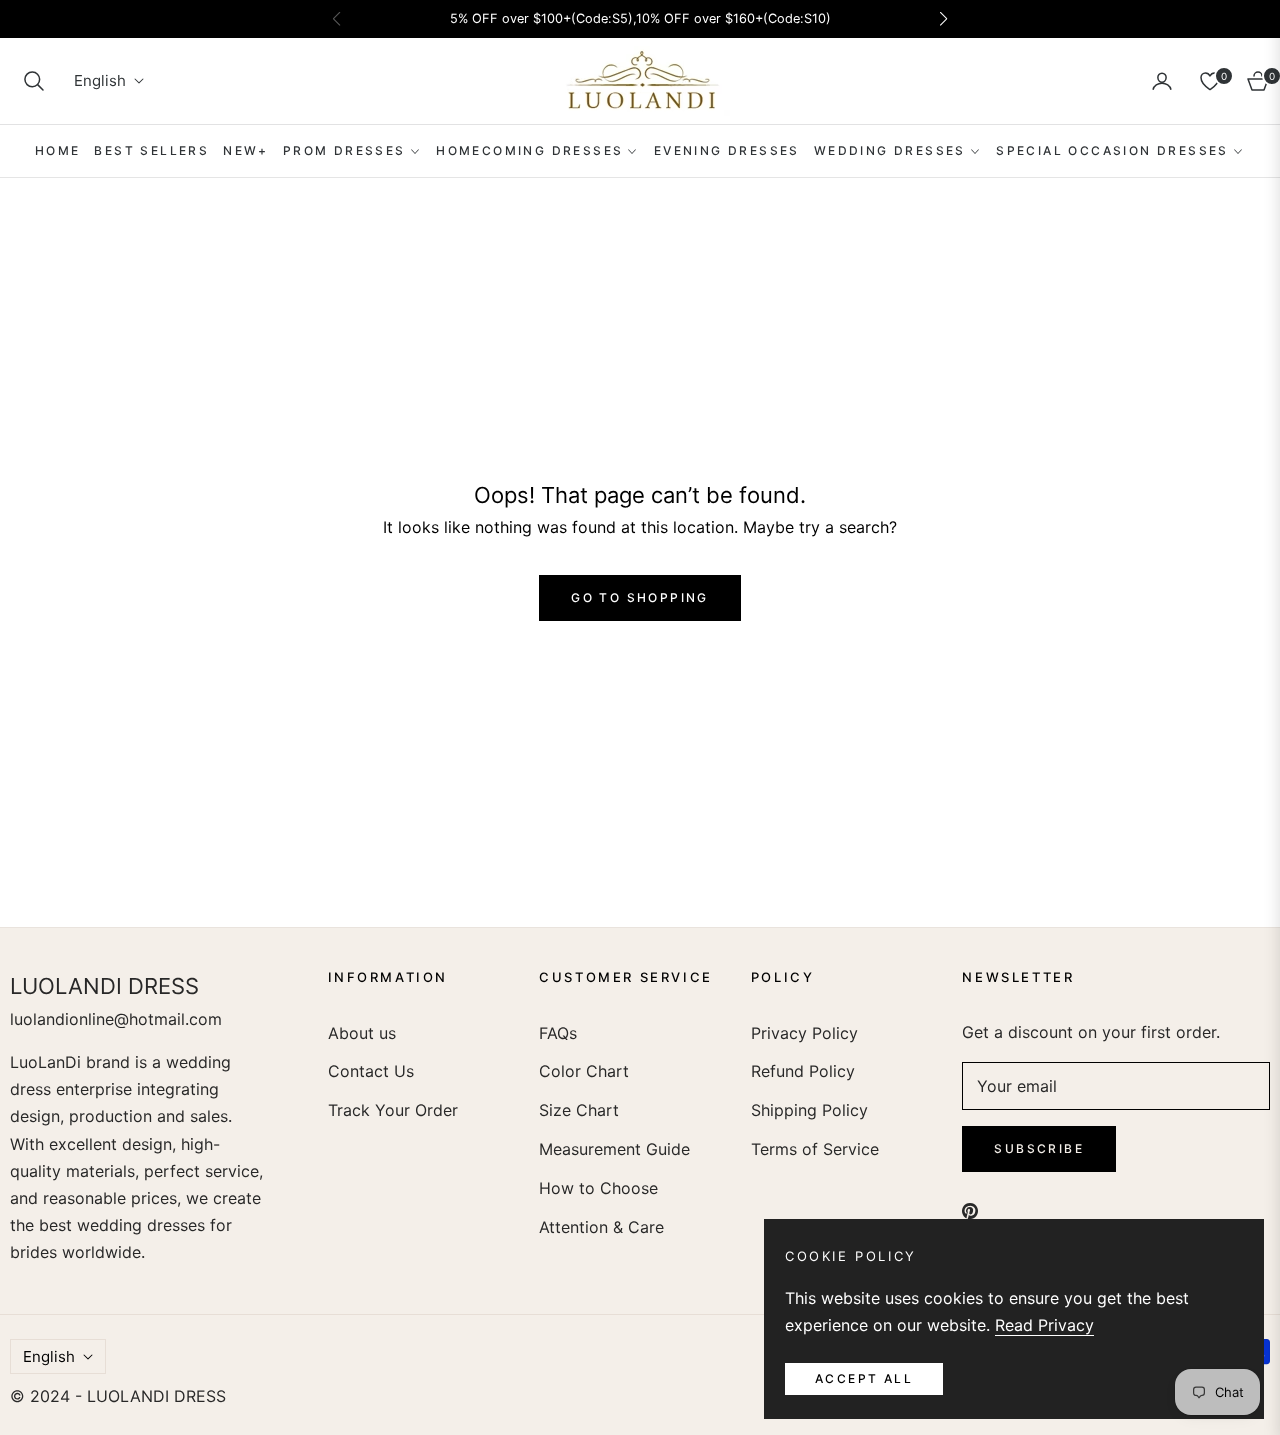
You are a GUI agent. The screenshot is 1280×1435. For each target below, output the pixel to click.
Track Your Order (393, 1110)
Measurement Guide (614, 1149)
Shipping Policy (809, 1110)
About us (362, 1033)
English (100, 81)
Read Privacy (1044, 1325)
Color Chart (584, 1071)
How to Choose (598, 1188)
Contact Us (371, 1071)
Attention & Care (601, 1227)
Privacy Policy (804, 1033)
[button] (34, 81)
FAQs (558, 1033)
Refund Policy (803, 1071)
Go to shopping (640, 597)
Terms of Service (815, 1149)
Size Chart (579, 1110)
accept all (864, 1378)
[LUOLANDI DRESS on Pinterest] (970, 1210)
